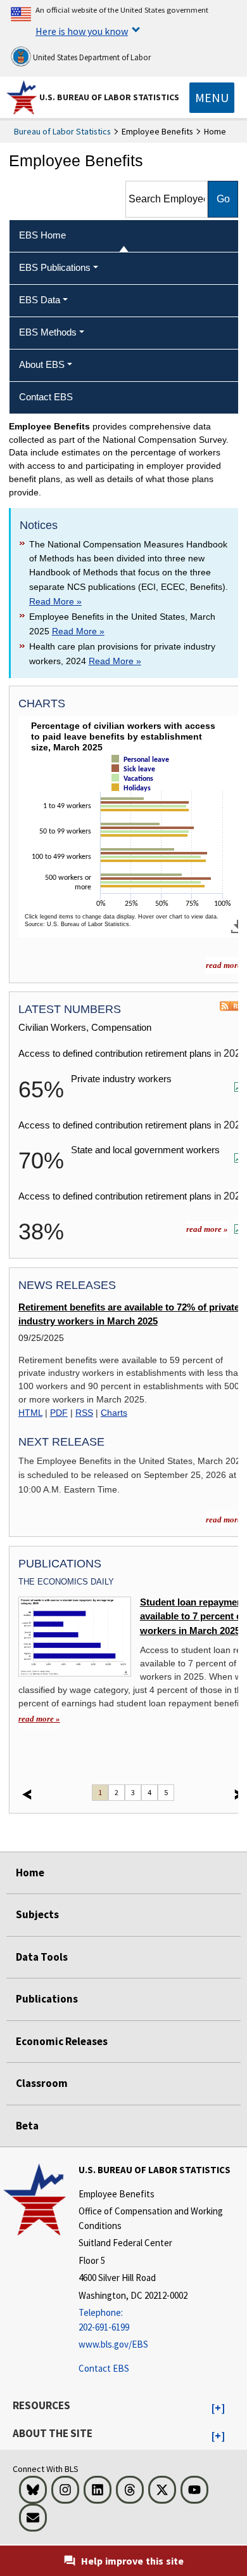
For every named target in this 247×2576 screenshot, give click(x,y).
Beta (27, 2126)
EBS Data (40, 300)
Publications (47, 1999)
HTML (30, 1413)
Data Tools (42, 1957)
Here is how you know (82, 31)
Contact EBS (104, 2368)
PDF (59, 1413)
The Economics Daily (66, 1582)
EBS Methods (48, 332)
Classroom (42, 2083)
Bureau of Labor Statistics (62, 131)
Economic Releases (62, 2041)
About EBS (42, 364)
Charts (114, 1413)
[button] (218, 2409)
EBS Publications (55, 267)
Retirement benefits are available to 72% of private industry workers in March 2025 (129, 1314)
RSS (84, 1413)
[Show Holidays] (134, 799)
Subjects (37, 1914)
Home (30, 1873)
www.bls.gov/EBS (113, 2344)
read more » (207, 1229)
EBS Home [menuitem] (42, 235)
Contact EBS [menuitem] (46, 397)
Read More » (55, 601)
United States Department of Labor (91, 57)
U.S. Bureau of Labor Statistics (109, 97)
